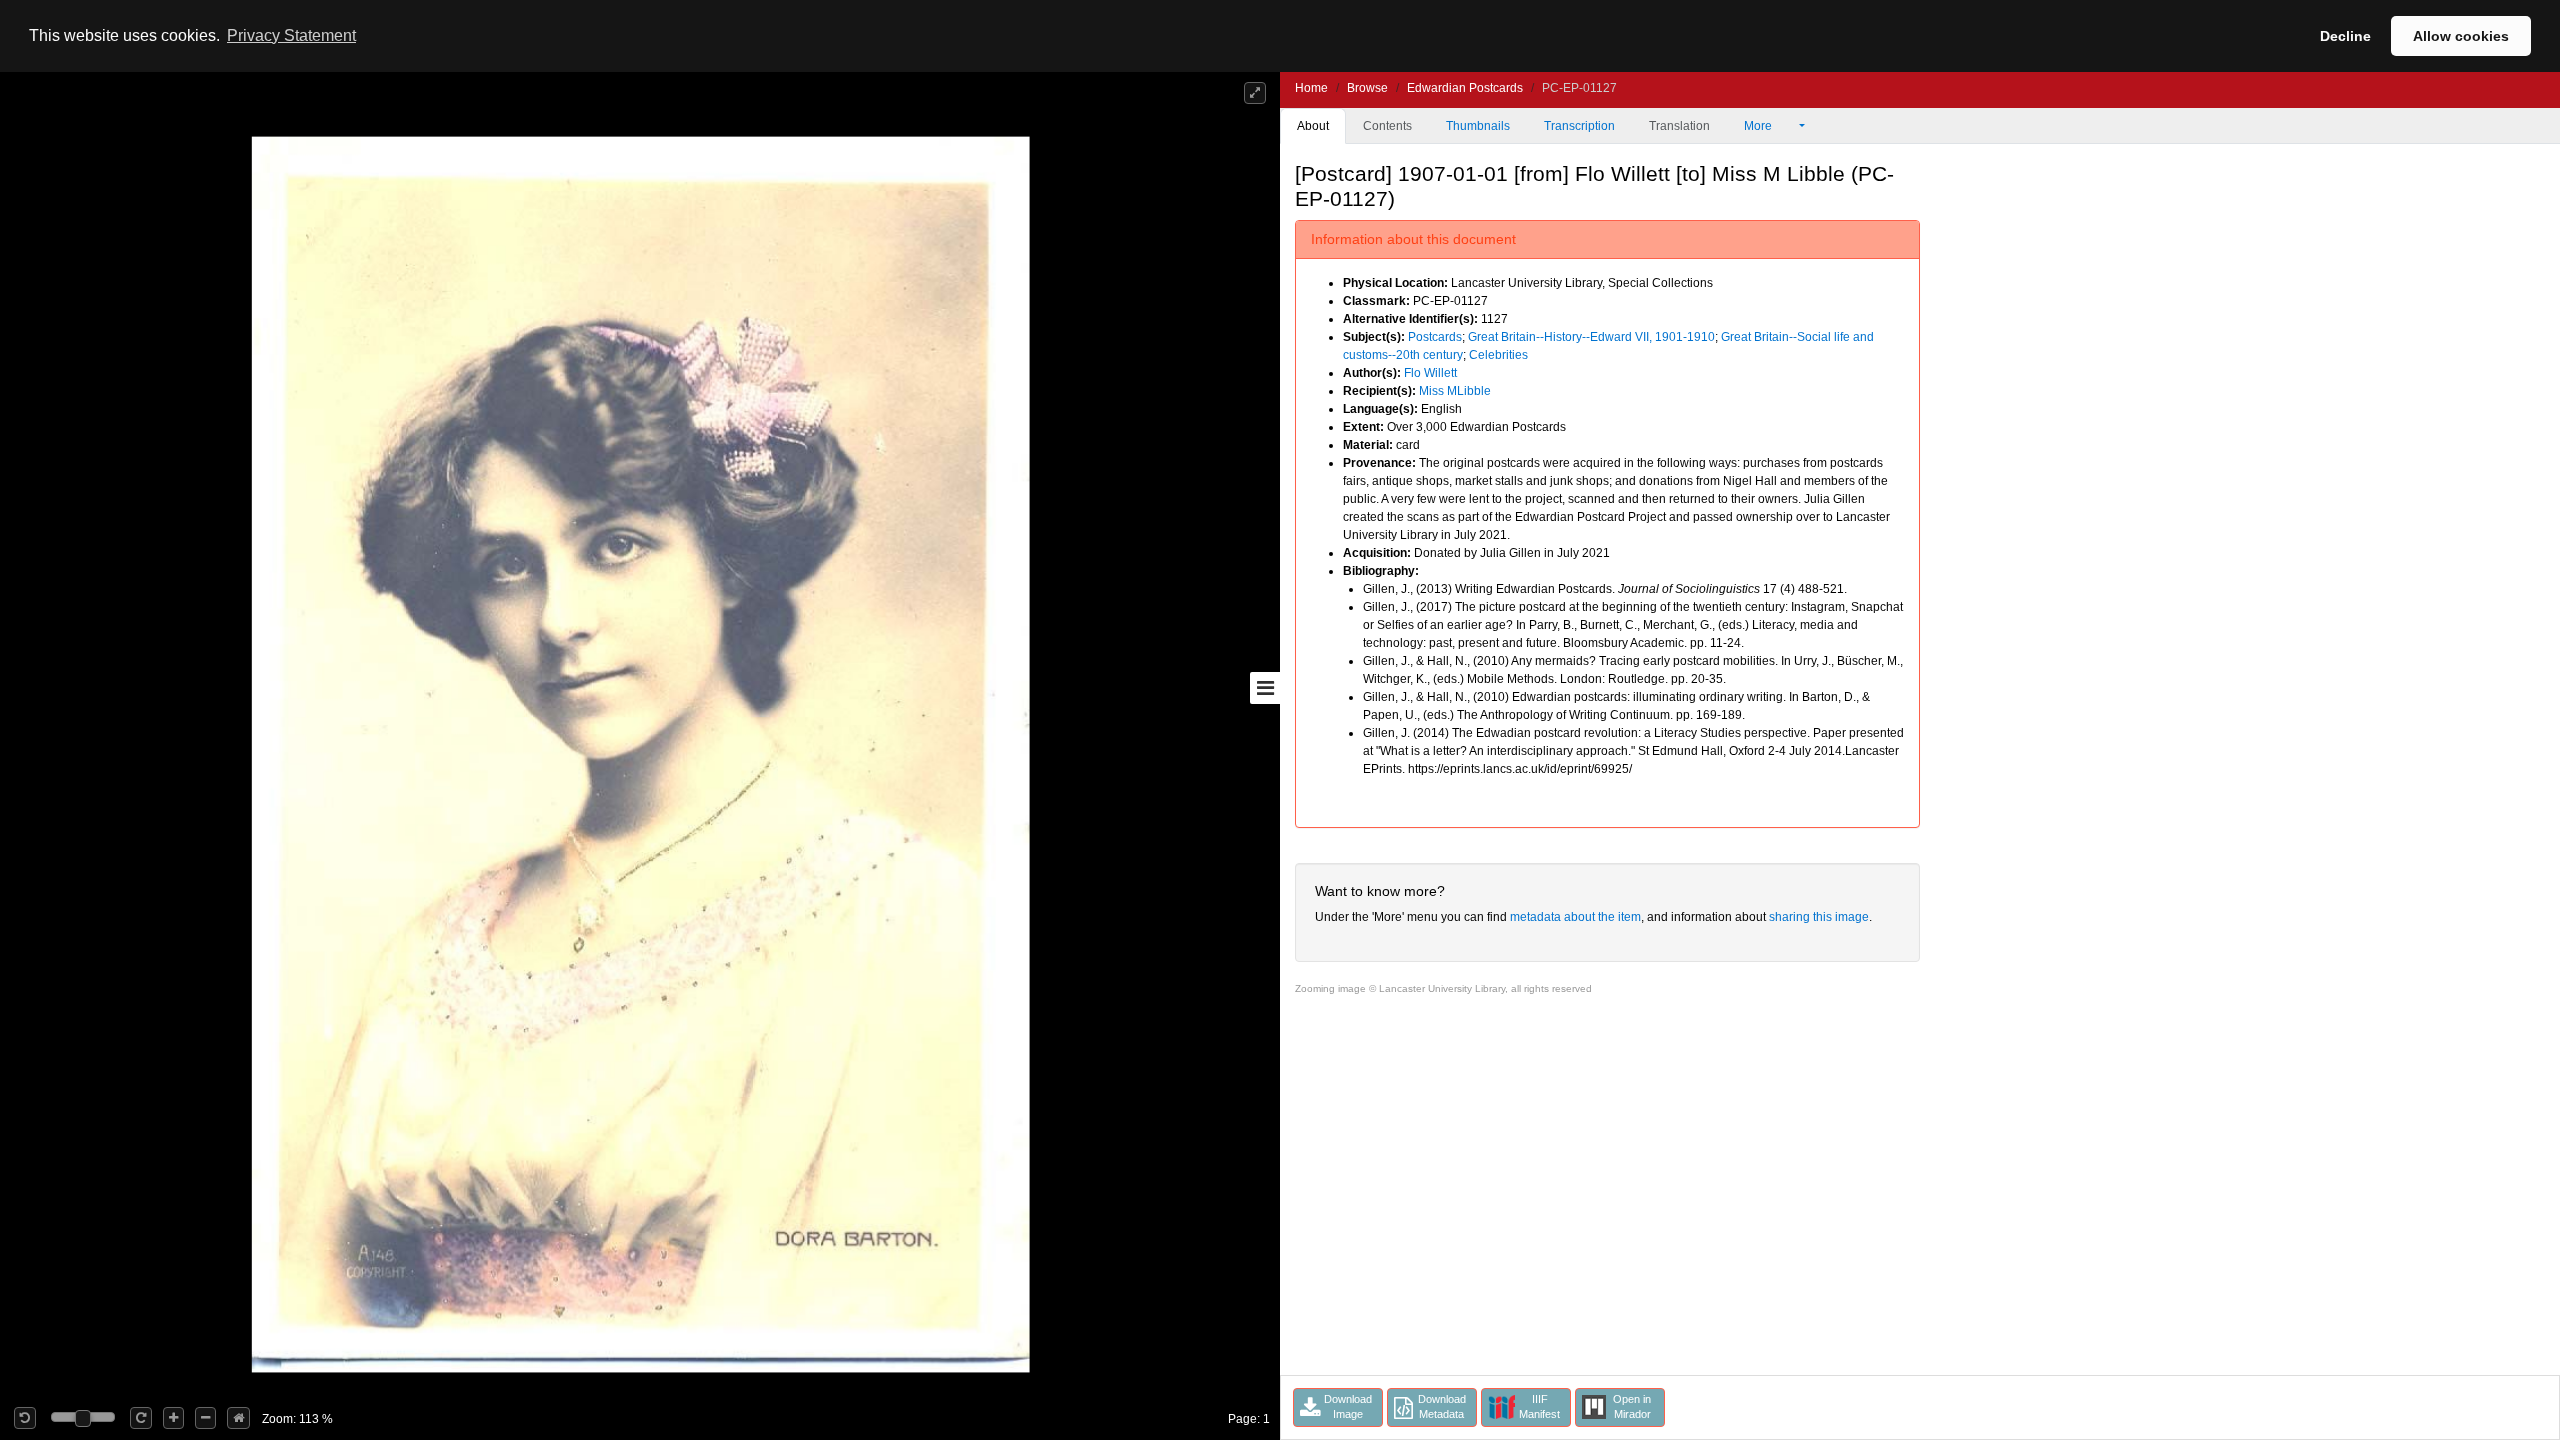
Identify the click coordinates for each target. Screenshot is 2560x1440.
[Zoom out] (205, 1418)
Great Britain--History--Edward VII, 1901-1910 (1591, 337)
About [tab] (1313, 126)
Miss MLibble (1455, 391)
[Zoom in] (173, 1418)
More (1759, 126)
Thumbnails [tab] (1478, 126)
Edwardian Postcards (1465, 88)
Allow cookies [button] (2461, 36)
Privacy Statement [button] (291, 35)
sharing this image (1819, 917)
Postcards (1435, 337)
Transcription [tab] (1579, 126)
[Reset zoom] (238, 1418)
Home (1311, 88)
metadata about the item (1575, 917)
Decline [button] (2345, 36)
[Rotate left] (25, 1418)
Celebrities (1498, 355)
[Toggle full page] (1255, 93)
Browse (1367, 88)
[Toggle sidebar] (1265, 688)
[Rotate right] (141, 1418)
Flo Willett (1430, 373)
